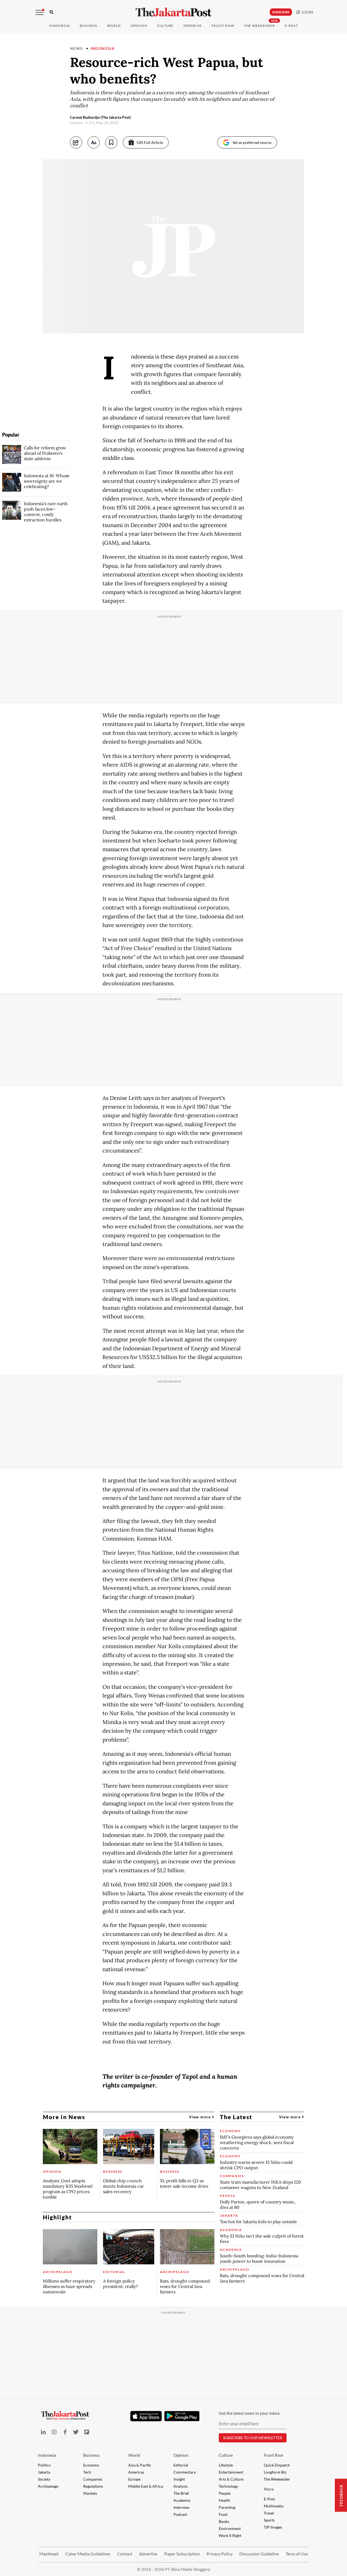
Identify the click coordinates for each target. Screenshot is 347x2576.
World (114, 26)
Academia (182, 2500)
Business (89, 26)
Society (44, 2479)
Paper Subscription (182, 2554)
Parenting (227, 2507)
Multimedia (274, 2506)
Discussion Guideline (259, 2554)
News (76, 48)
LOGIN (307, 12)
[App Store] (146, 2416)
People (225, 2493)
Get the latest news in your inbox (249, 2413)
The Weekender (260, 26)
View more (200, 2117)
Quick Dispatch (277, 2465)
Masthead (49, 2554)
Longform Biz (275, 2472)
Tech (87, 2472)
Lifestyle (226, 2465)
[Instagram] (54, 2432)
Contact (125, 2554)
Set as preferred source (252, 142)
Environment (230, 2528)
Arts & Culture (231, 2479)
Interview (181, 2507)
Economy (91, 2465)
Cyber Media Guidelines (88, 2554)
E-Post (291, 26)
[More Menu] (40, 12)
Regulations (93, 2486)
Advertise (148, 2554)
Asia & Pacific (140, 2465)
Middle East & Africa (146, 2486)
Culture (226, 2455)
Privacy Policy (220, 2554)
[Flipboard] (87, 2432)
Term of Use (297, 2554)
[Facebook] (65, 2432)
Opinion (181, 2455)
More (269, 2489)
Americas (136, 2472)
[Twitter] (76, 2432)
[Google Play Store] (182, 2416)
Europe (134, 2479)
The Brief (181, 2493)
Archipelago (48, 2486)
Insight (179, 2479)
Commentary (185, 2472)
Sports (269, 2520)
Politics (44, 2465)
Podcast (180, 2514)
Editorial (181, 2465)
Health (224, 2500)
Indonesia (60, 26)
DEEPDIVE (193, 26)
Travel (269, 2513)
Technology (228, 2486)
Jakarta (44, 2472)
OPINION (139, 26)
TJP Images (273, 2527)
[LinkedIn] (43, 2432)
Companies (93, 2479)
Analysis (181, 2486)
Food (223, 2514)
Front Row (223, 26)
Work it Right (230, 2535)
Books (224, 2521)
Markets (90, 2493)
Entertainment (231, 2472)
